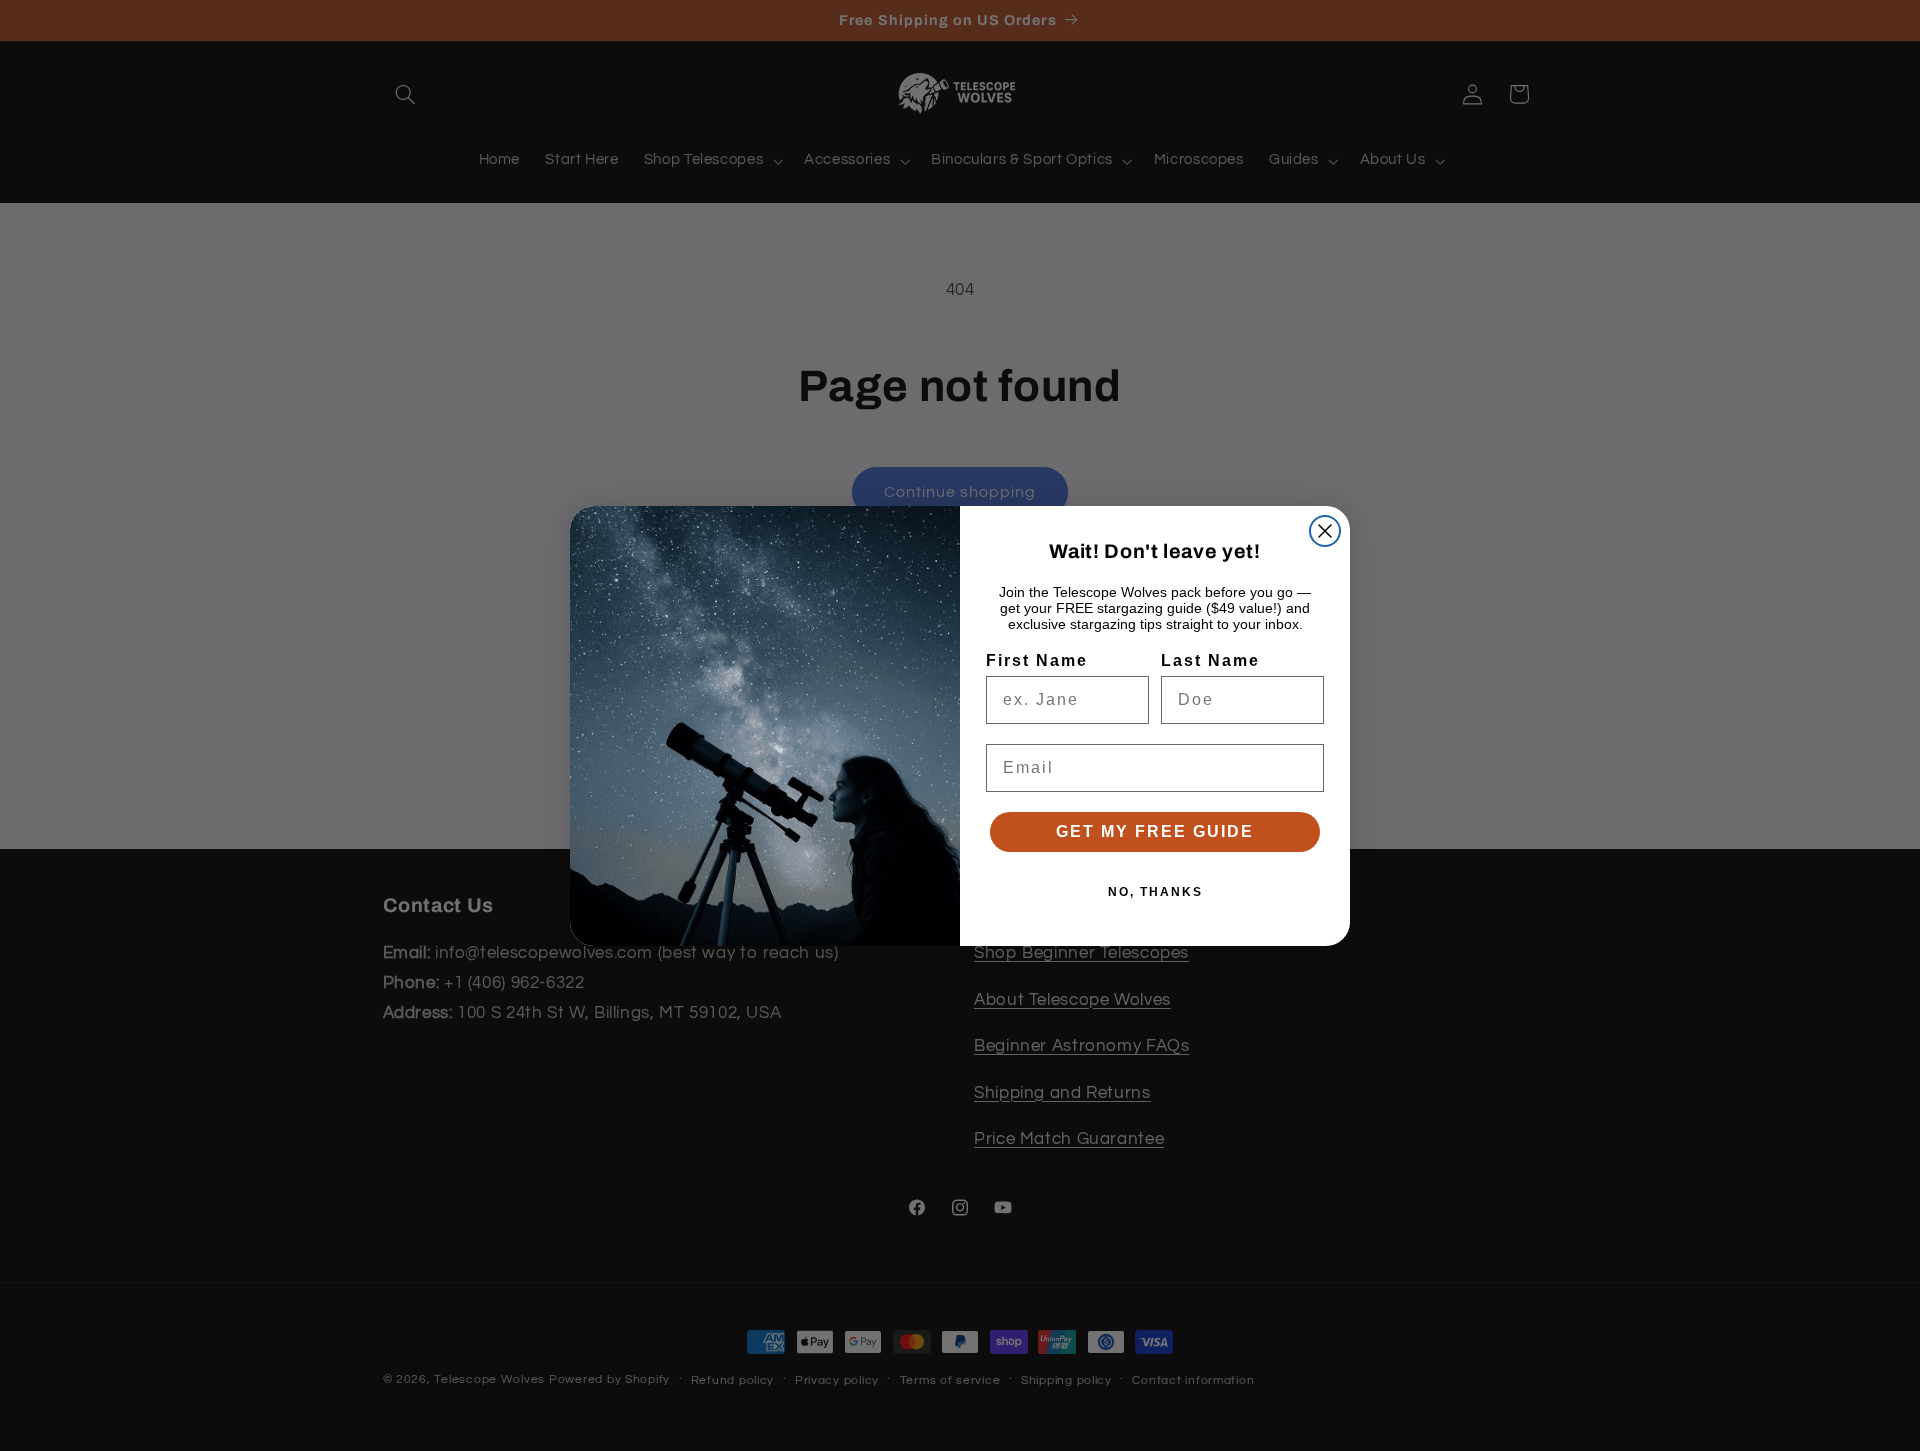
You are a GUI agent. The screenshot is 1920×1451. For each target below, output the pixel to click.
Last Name (1210, 660)
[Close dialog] (1325, 531)
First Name (1037, 660)
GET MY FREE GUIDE (1155, 831)
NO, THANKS (1155, 892)
